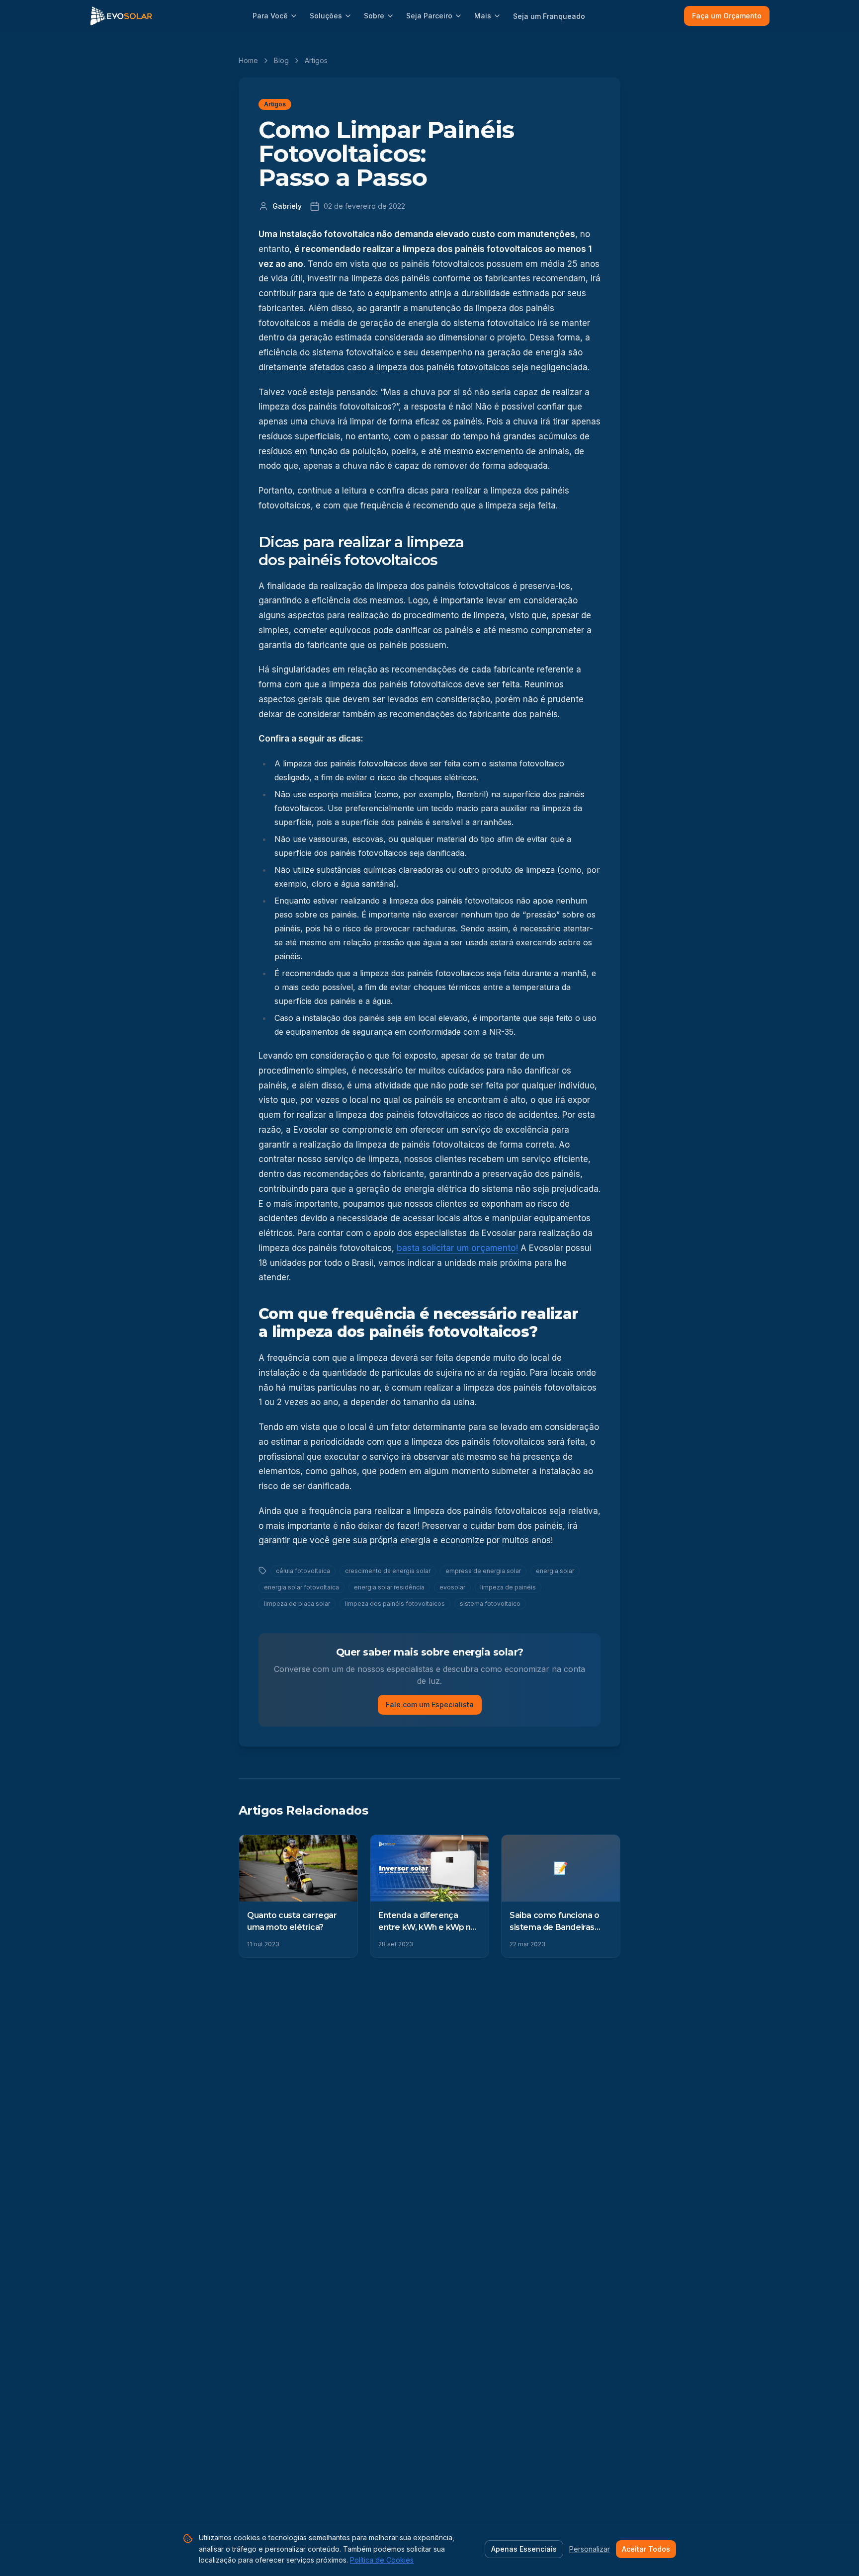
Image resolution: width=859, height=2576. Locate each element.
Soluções (326, 16)
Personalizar (590, 2549)
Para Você (270, 16)
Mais (483, 16)
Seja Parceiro (429, 16)
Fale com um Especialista (430, 1704)
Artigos (316, 60)
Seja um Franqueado (549, 16)
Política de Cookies (382, 2560)
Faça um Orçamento (727, 16)
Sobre (374, 16)
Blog (281, 60)
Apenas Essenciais (524, 2549)
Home (248, 60)
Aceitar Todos (646, 2549)
